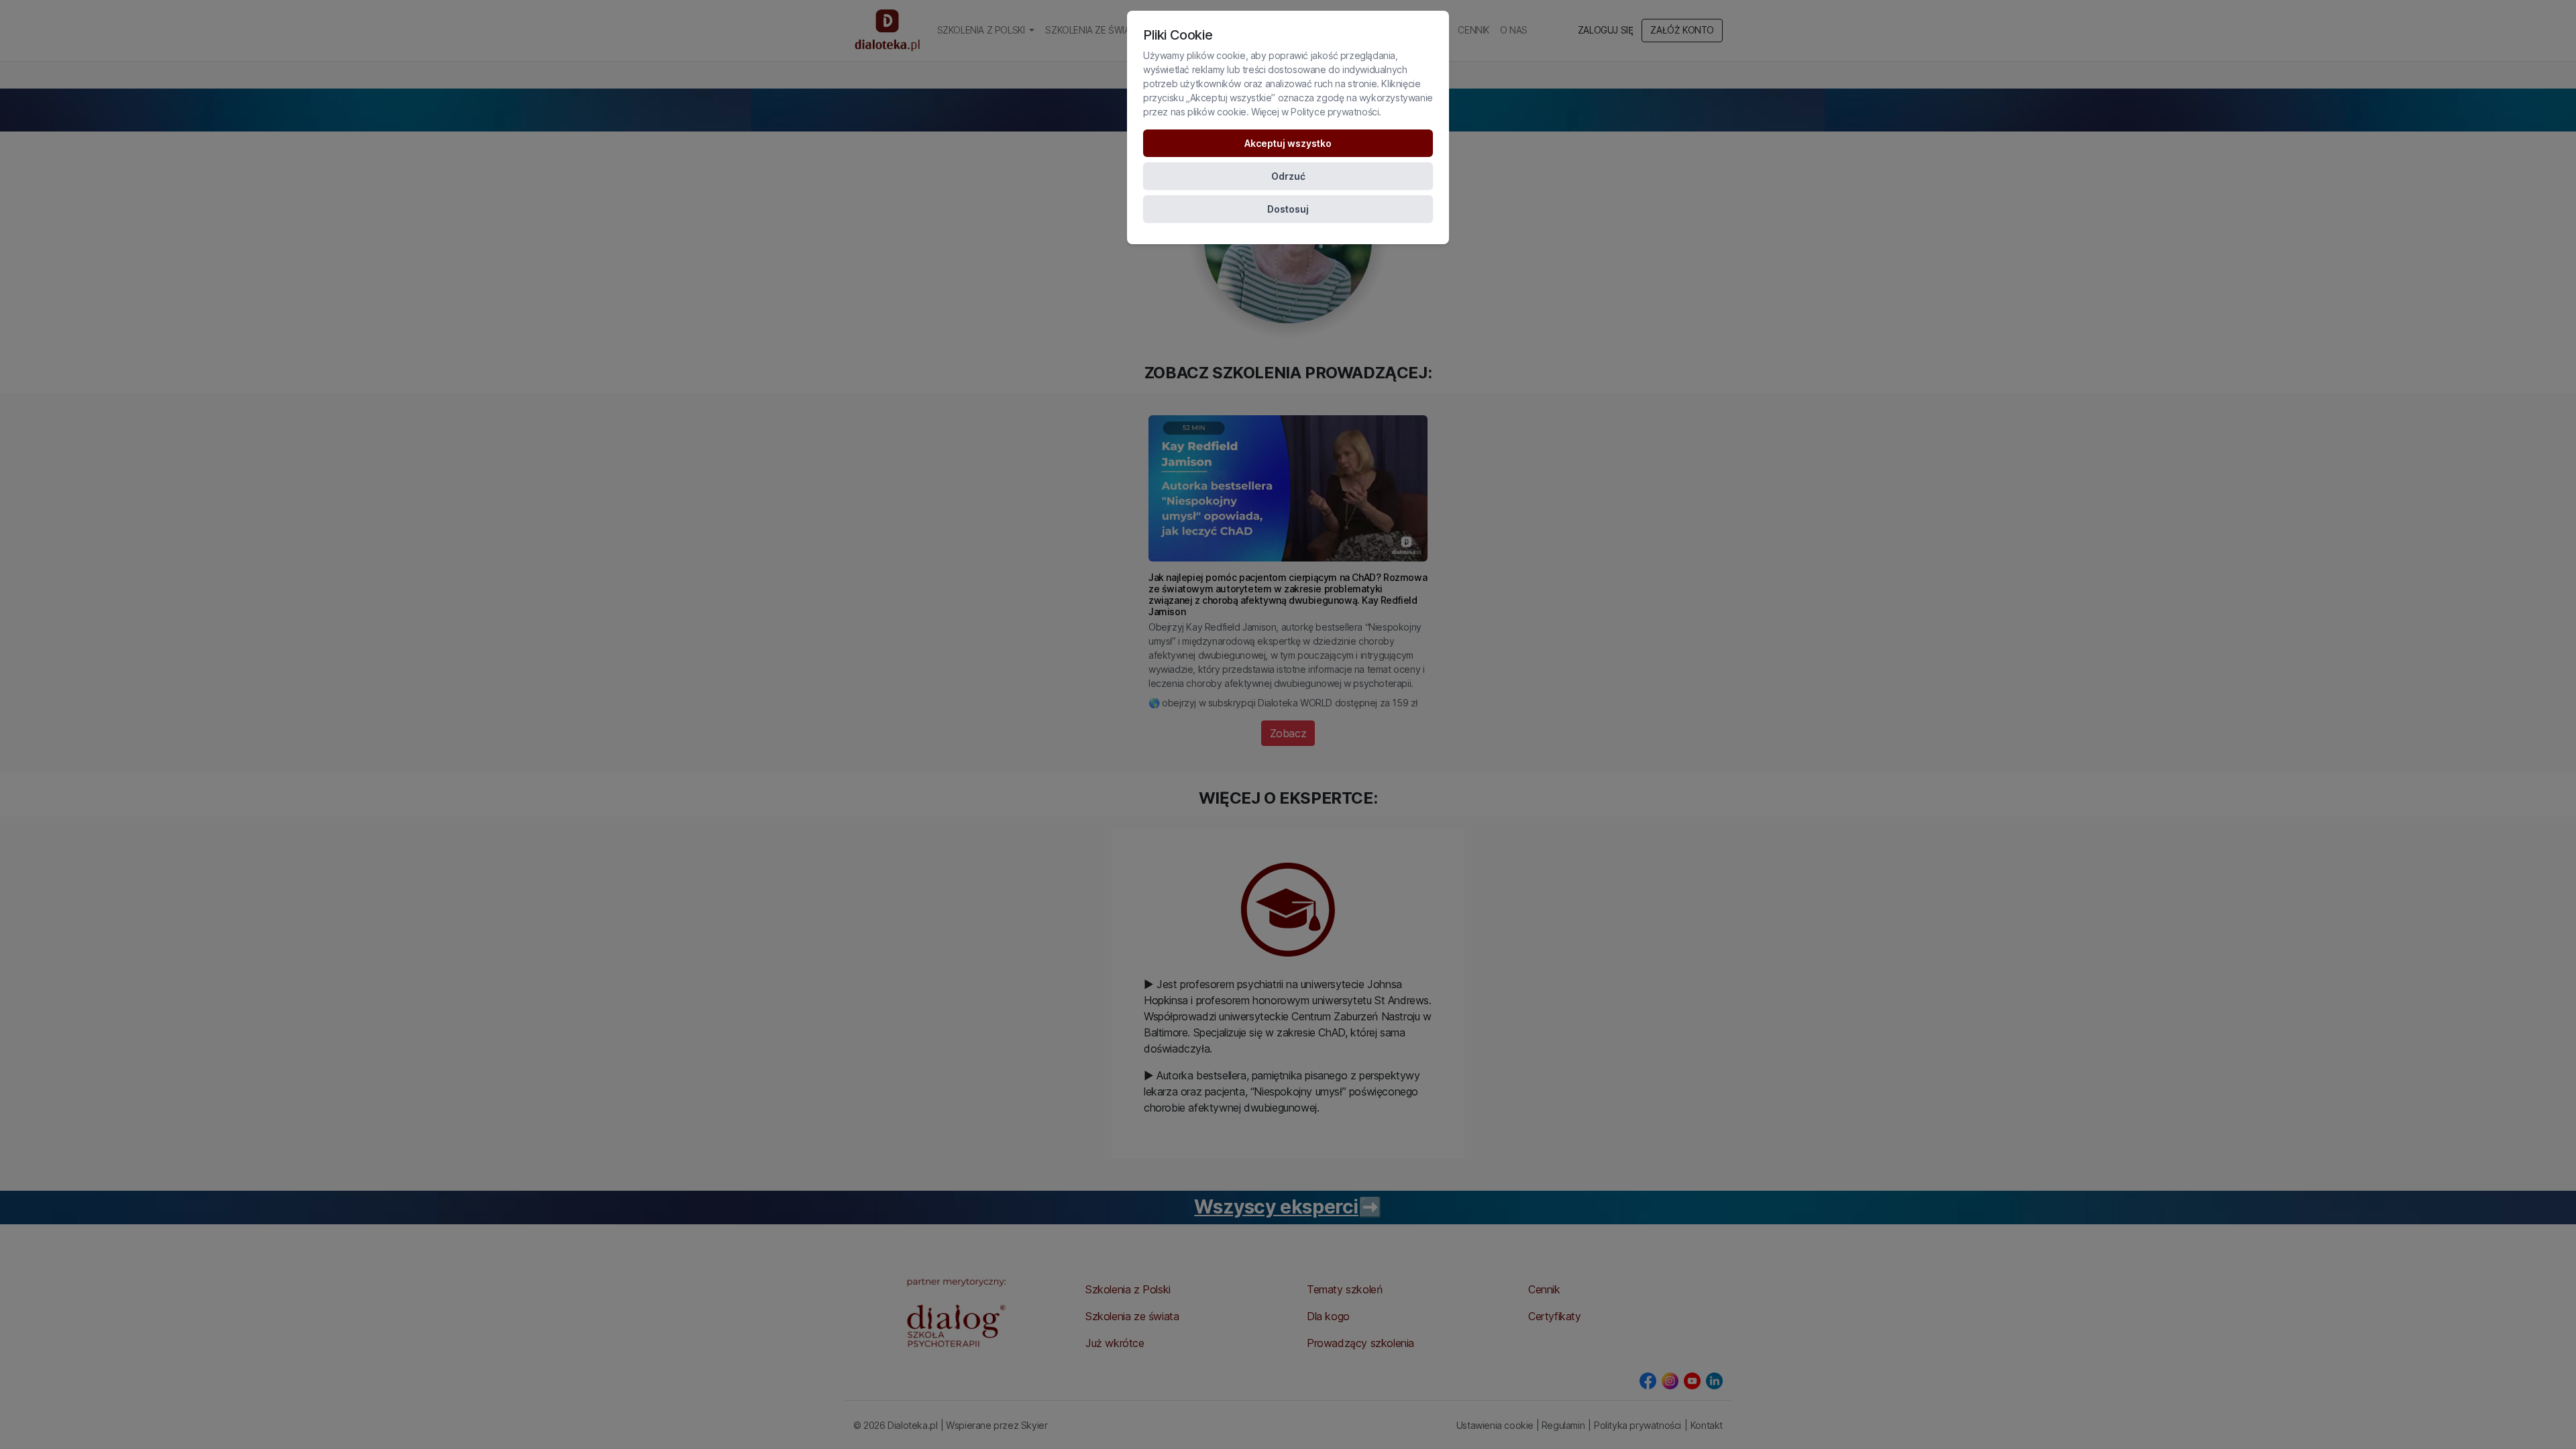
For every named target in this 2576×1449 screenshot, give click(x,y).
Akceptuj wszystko (1288, 143)
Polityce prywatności (1335, 112)
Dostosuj (1288, 209)
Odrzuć (1288, 176)
